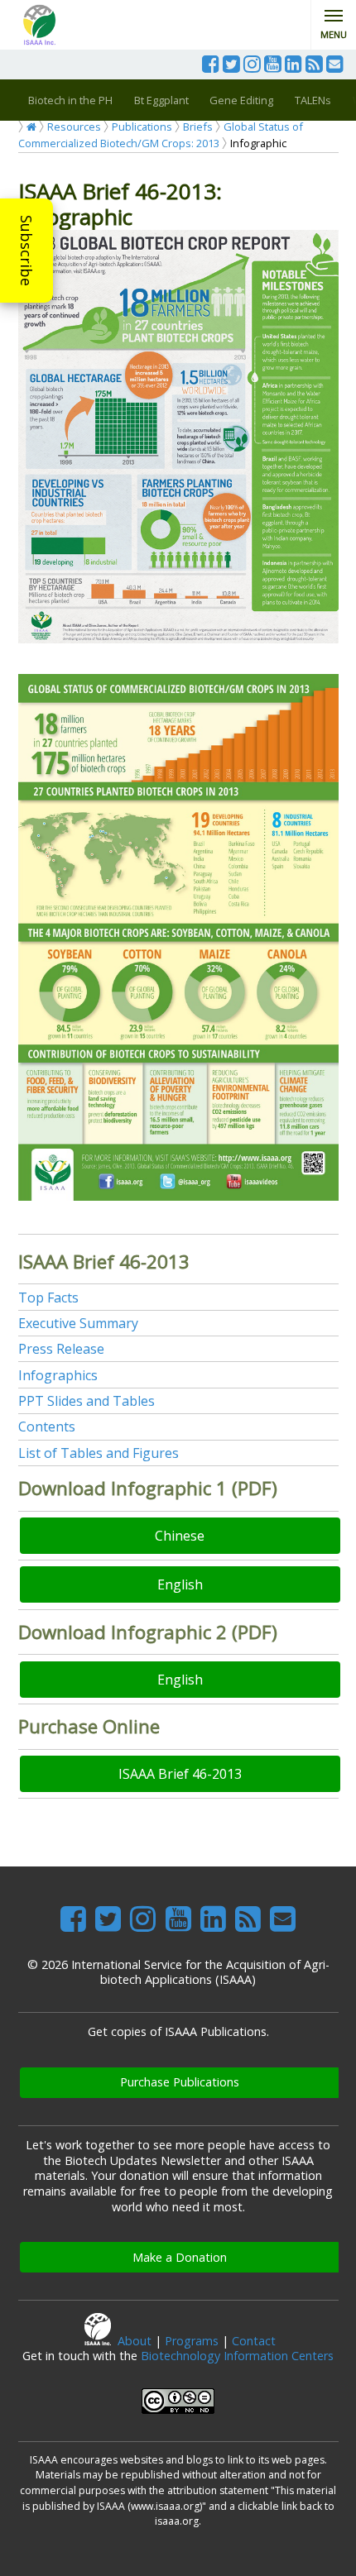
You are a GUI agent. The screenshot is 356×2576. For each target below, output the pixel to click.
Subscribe (26, 251)
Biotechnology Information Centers (237, 2356)
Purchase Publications (180, 2082)
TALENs (313, 100)
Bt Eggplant (161, 100)
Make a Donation (180, 2257)
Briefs (198, 127)
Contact (254, 2341)
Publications (142, 127)
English (180, 1584)
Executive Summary (78, 1323)
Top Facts (48, 1298)
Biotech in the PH (70, 100)
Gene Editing (241, 100)
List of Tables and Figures (99, 1453)
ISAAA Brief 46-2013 (180, 1774)
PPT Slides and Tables (87, 1401)
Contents (47, 1427)
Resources (74, 127)
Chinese (180, 1536)
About (135, 2341)
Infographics (58, 1375)
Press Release (61, 1349)
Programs (192, 2341)
